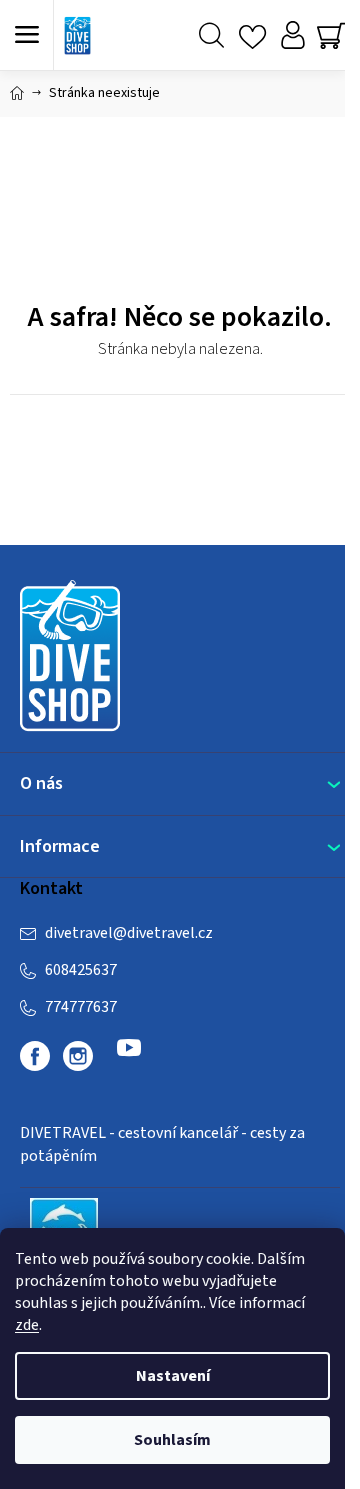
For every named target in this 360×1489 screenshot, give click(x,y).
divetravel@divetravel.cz (129, 933)
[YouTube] (129, 1056)
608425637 (81, 970)
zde (27, 1325)
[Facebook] (35, 1056)
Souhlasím (172, 1440)
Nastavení (173, 1376)
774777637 (81, 1007)
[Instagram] (78, 1056)
